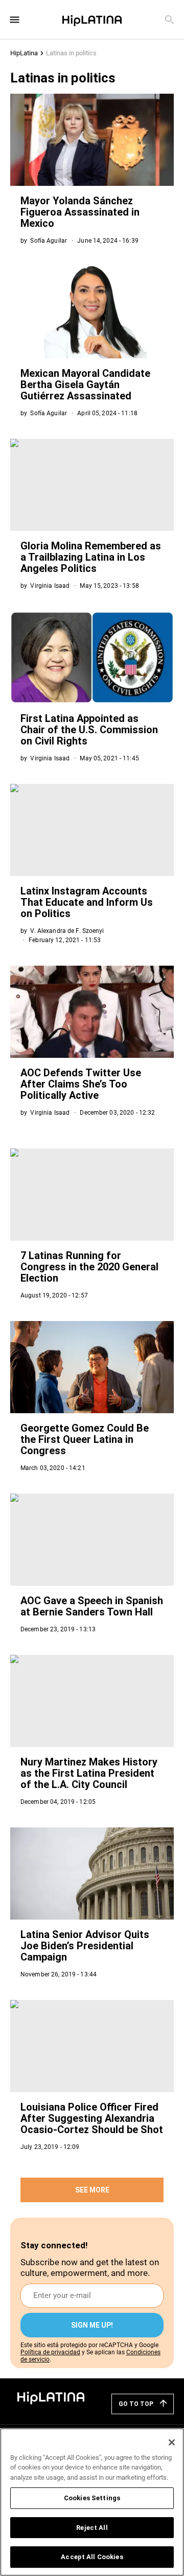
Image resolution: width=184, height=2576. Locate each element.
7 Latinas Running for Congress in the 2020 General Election (89, 1267)
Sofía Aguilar (49, 241)
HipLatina (24, 53)
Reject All (92, 2528)
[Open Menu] (15, 20)
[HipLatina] (92, 19)
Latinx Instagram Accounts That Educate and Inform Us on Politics (87, 902)
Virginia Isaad (50, 586)
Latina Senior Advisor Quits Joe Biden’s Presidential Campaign (85, 1946)
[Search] (169, 20)
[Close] (172, 2442)
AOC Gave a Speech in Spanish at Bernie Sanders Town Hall (92, 1606)
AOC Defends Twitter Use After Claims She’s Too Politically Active (81, 1084)
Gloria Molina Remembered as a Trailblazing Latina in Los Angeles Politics (91, 557)
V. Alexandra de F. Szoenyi (67, 931)
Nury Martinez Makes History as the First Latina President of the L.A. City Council (89, 1773)
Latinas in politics (71, 53)
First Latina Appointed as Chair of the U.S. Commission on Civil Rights (89, 730)
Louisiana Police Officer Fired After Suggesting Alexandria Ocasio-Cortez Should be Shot (92, 2118)
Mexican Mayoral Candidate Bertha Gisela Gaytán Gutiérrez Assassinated (85, 385)
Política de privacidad (50, 2352)
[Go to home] (51, 2397)
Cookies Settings (92, 2498)
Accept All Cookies (92, 2557)
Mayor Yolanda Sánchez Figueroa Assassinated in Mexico (80, 212)
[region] (92, 2502)
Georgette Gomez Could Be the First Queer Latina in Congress (85, 1439)
